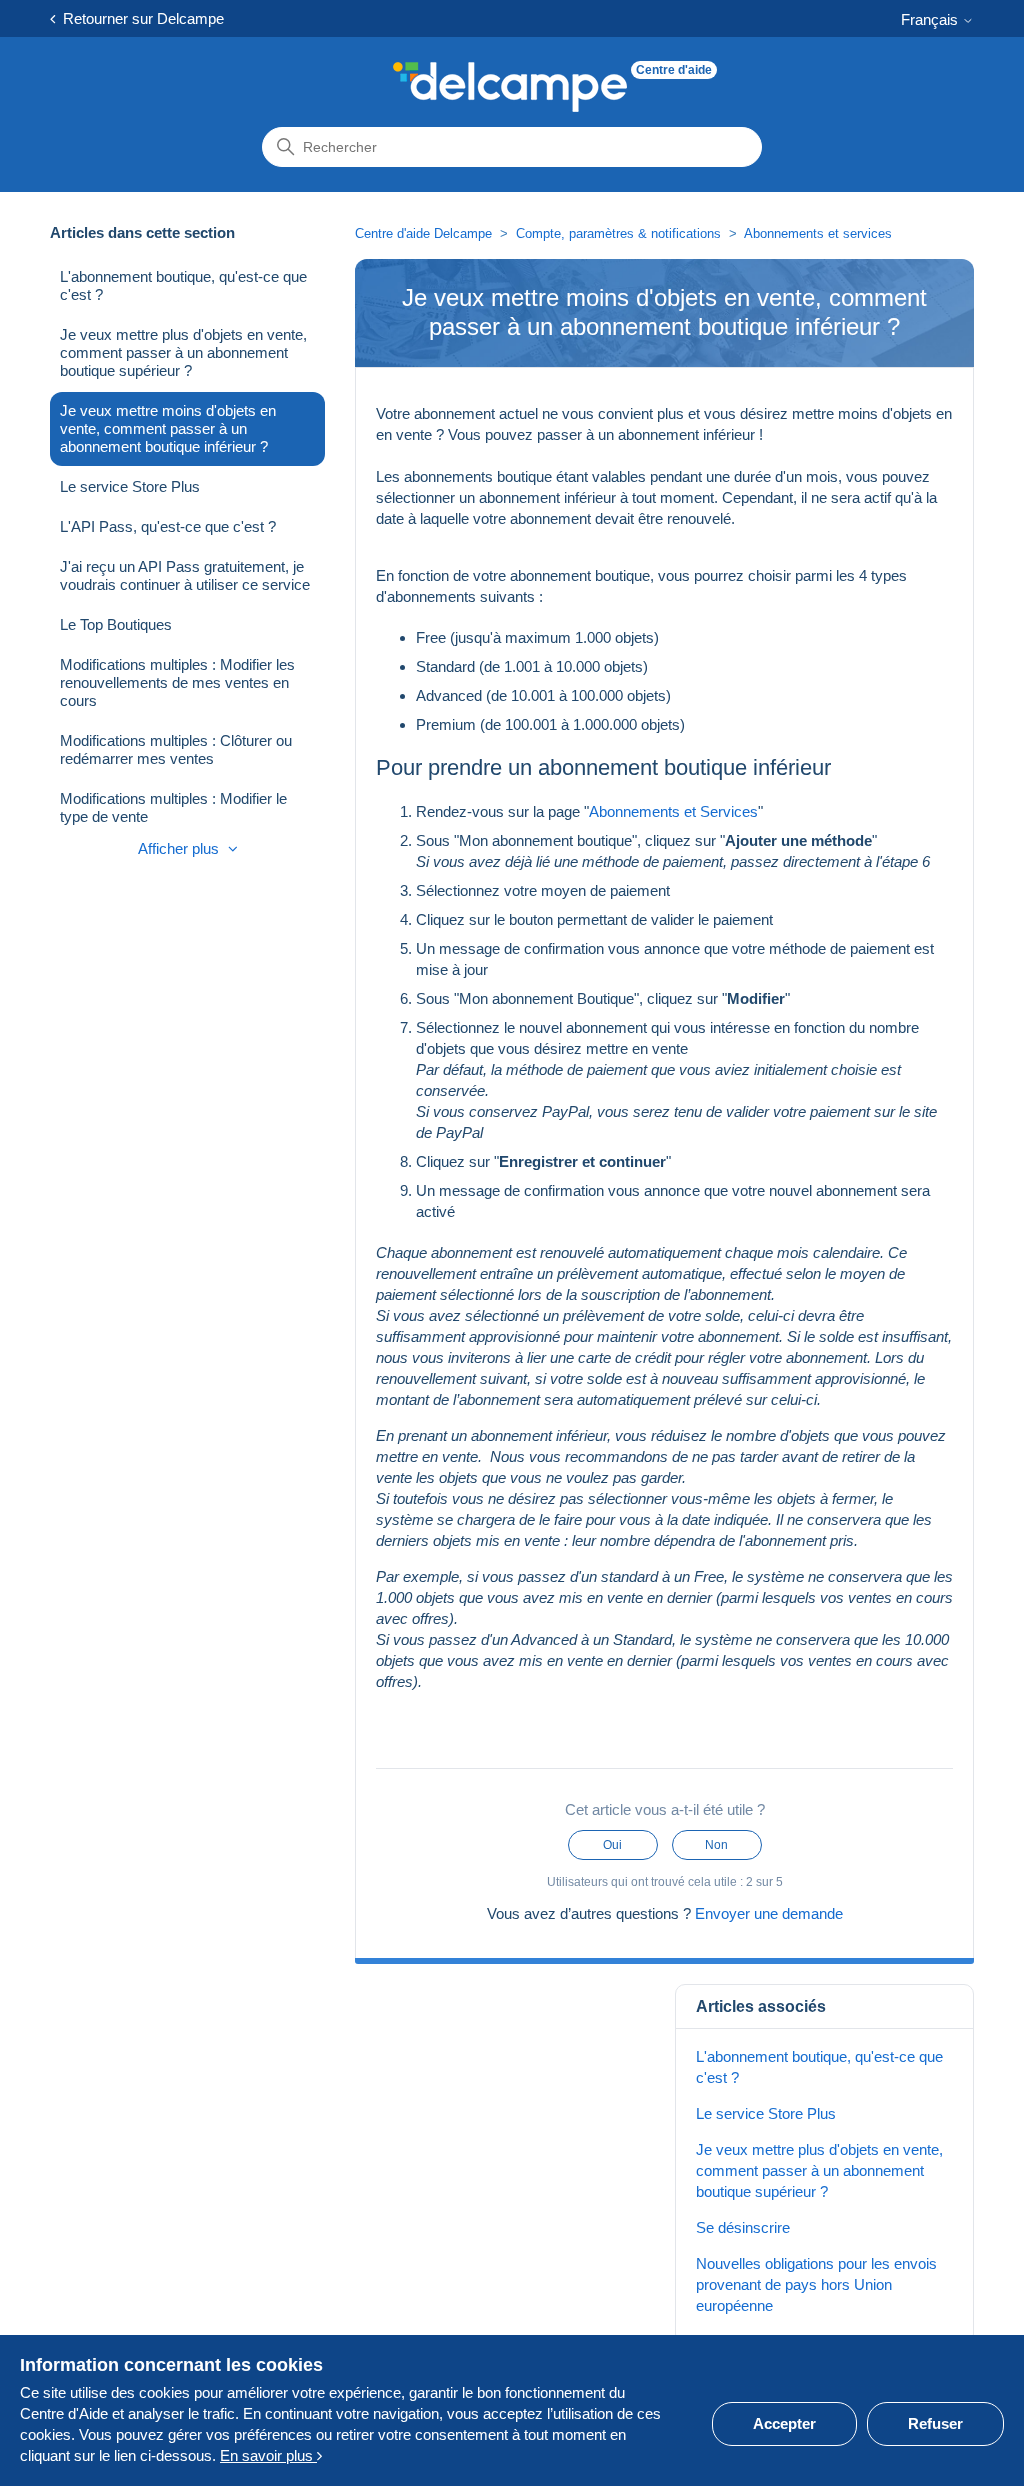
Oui (612, 1845)
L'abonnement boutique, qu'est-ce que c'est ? (183, 285)
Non (716, 1845)
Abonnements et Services (673, 811)
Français (931, 19)
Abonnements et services (818, 233)
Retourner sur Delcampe (139, 18)
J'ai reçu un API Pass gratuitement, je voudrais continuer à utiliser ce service (185, 575)
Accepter (784, 2423)
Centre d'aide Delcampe (425, 233)
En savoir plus (268, 2455)
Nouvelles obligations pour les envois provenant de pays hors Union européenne (816, 2284)
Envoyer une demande (769, 1913)
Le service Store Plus (130, 486)
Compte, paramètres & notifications (618, 233)
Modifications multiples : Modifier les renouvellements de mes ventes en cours (177, 682)
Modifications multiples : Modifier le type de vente (173, 807)
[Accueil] (510, 87)
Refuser (935, 2423)
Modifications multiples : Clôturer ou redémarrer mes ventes (176, 749)
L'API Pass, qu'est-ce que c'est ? (168, 526)
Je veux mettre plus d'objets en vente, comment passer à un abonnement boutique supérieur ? (183, 352)
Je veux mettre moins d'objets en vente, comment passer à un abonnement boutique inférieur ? (168, 428)
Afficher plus (180, 848)
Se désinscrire (743, 2227)
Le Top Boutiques (116, 624)
